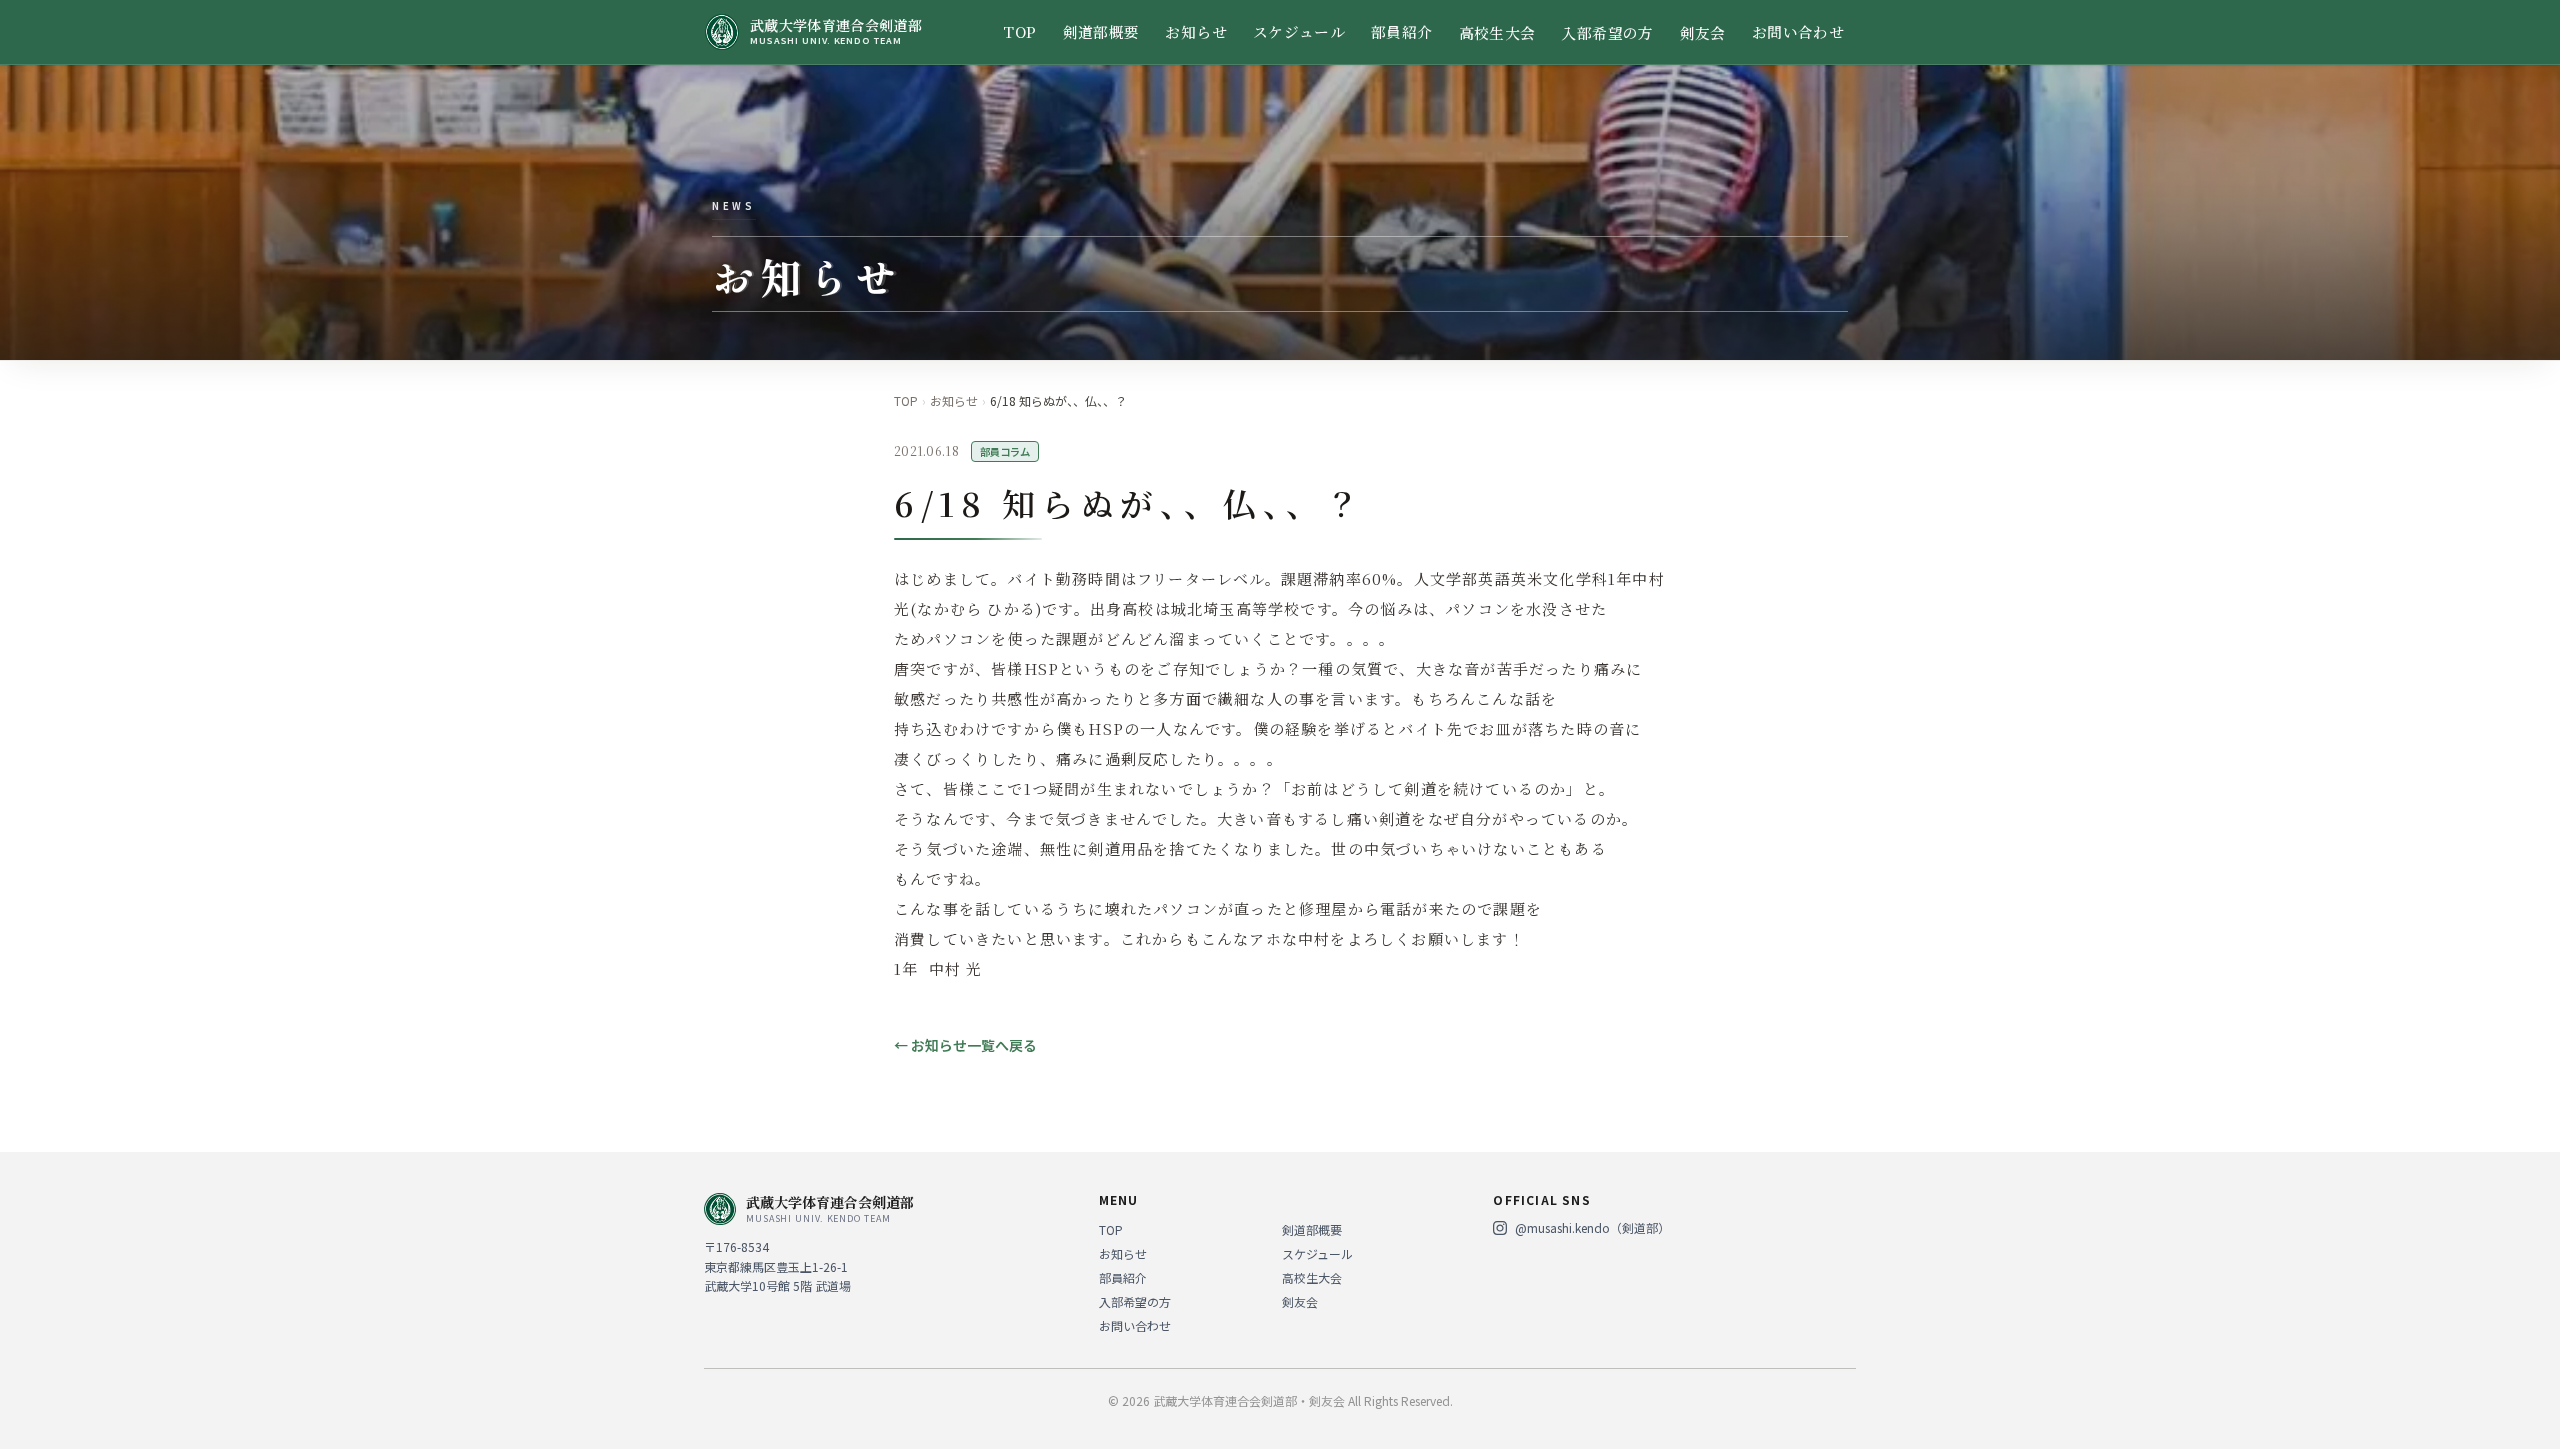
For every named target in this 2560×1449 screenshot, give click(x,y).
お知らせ (1195, 31)
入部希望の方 (1607, 32)
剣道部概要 (1101, 31)
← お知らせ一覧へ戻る (965, 1045)
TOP (1019, 31)
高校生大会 (1497, 32)
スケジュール (1299, 31)
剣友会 (1703, 32)
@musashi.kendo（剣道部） (1592, 1228)
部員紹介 (1401, 31)
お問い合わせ (1798, 31)
